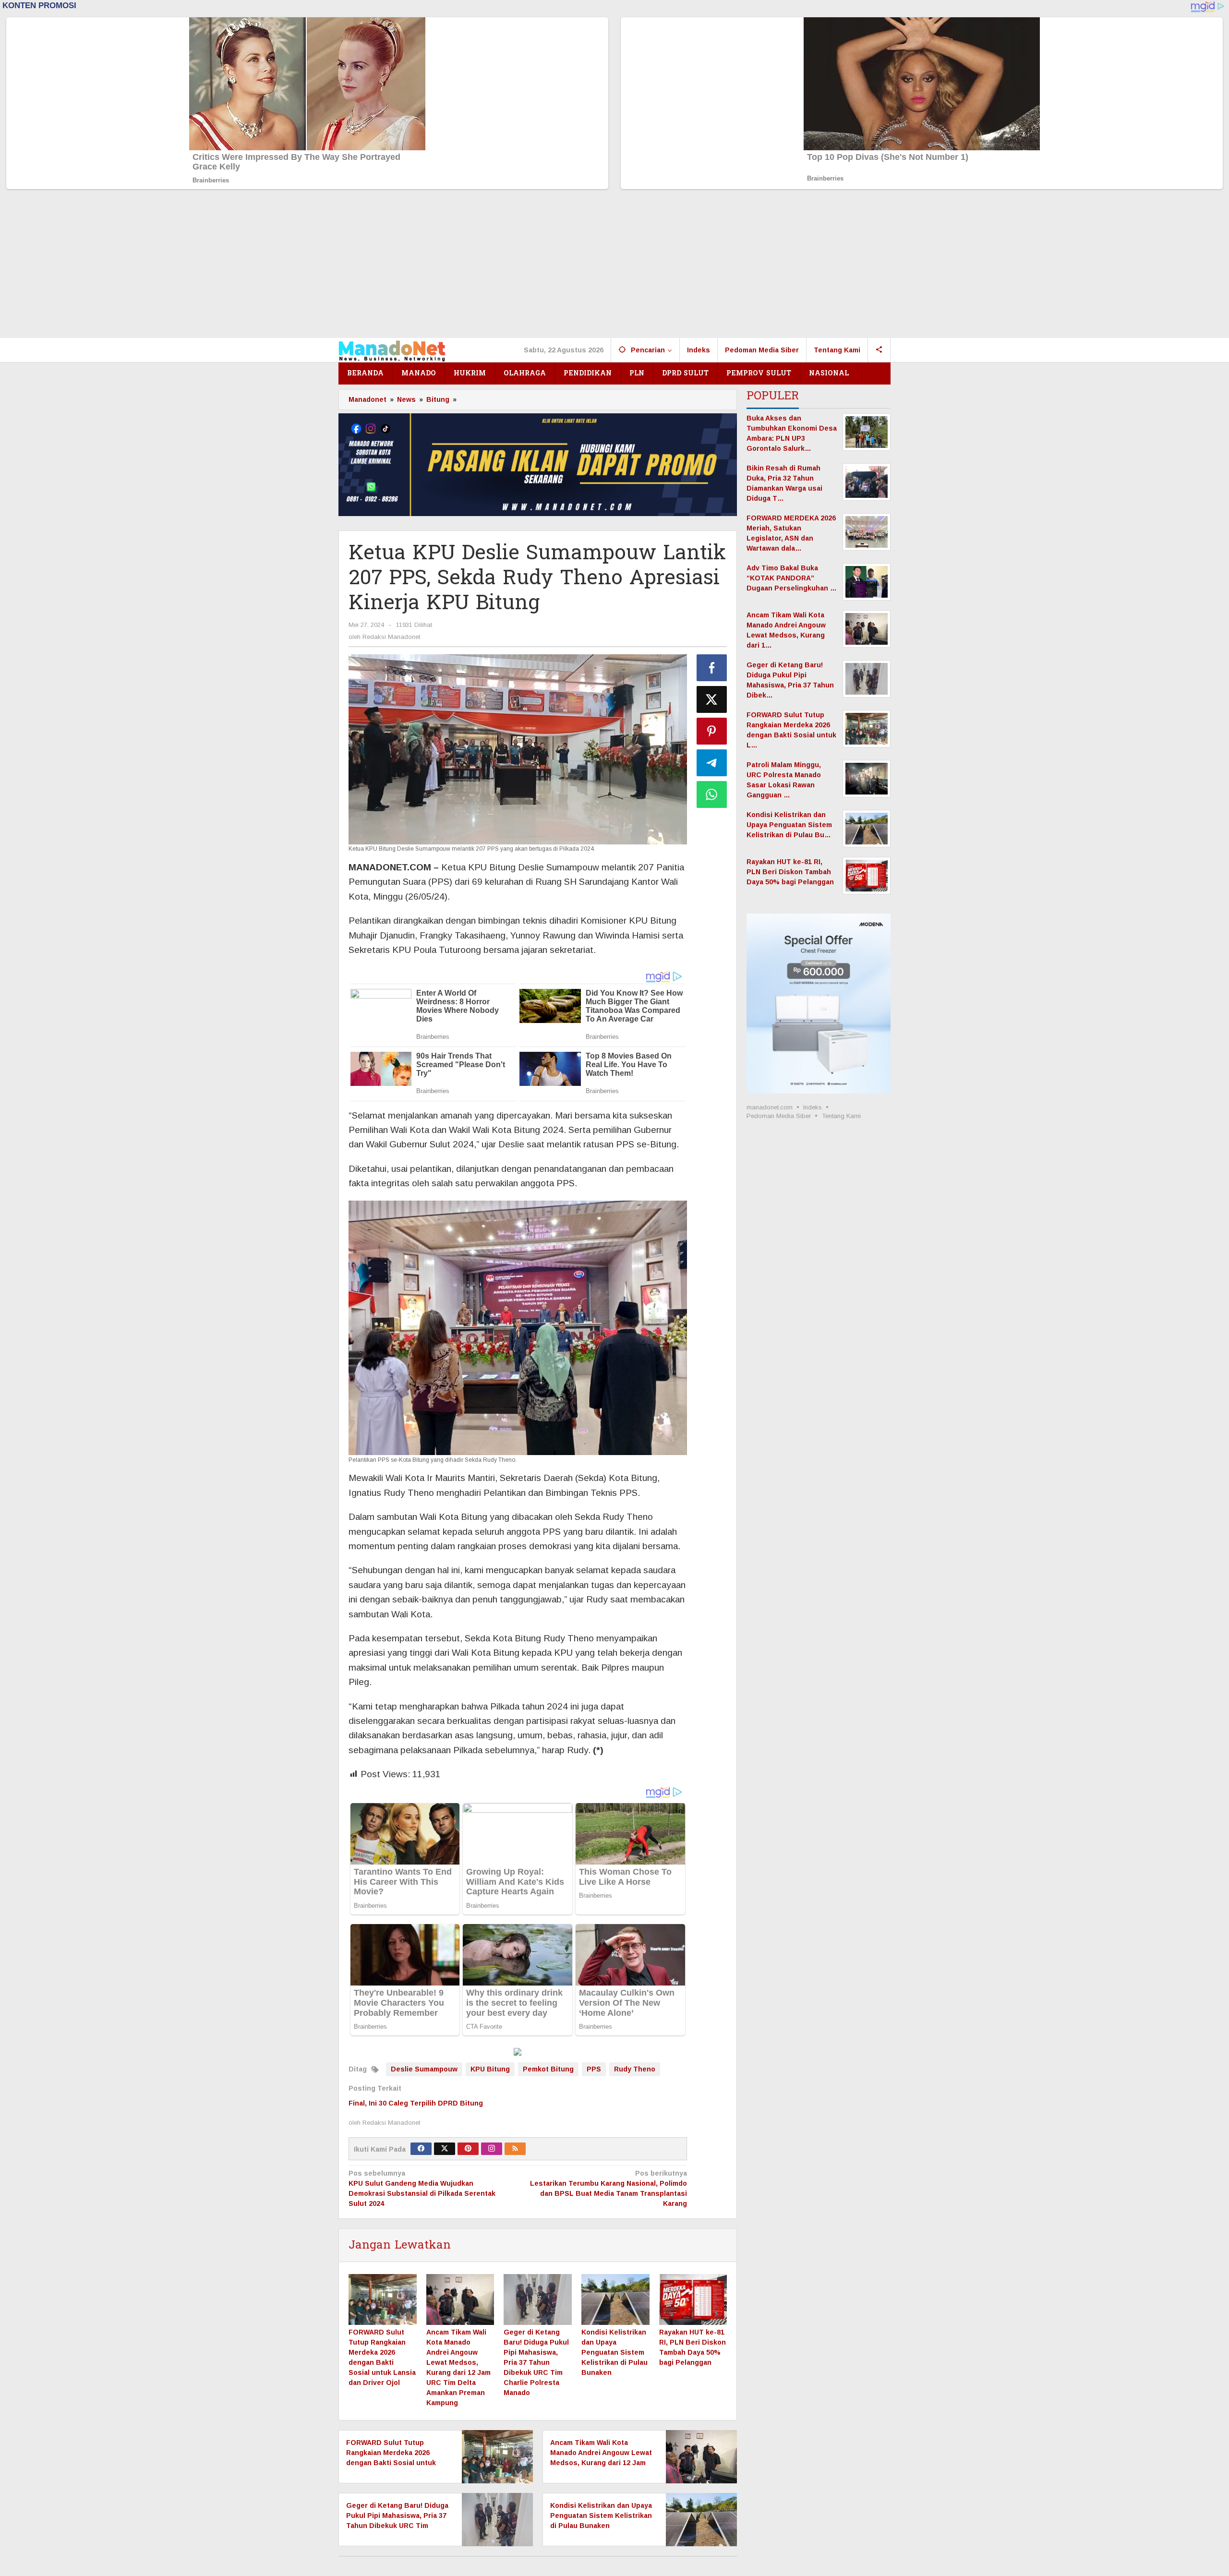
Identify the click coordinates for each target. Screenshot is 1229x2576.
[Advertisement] (614, 266)
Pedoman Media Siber (779, 1116)
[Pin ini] (712, 731)
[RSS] (515, 2149)
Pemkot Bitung (548, 2069)
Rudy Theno (635, 2069)
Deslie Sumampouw (424, 2069)
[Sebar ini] (712, 668)
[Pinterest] (468, 2149)
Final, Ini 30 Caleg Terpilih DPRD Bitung (416, 2103)
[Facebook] (421, 2149)
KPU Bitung (490, 2069)
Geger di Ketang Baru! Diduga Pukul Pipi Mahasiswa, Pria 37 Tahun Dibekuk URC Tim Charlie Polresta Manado (536, 2362)
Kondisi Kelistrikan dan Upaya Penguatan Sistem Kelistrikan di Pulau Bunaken (614, 2352)
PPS (594, 2069)
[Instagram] (492, 2149)
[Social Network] (879, 350)
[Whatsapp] (712, 794)
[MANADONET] (392, 350)
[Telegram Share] (712, 763)
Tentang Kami (841, 1116)
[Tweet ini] (712, 699)
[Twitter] (445, 2149)
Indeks (813, 1107)
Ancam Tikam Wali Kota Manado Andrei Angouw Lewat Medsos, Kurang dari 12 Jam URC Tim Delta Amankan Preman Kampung (601, 2463)
